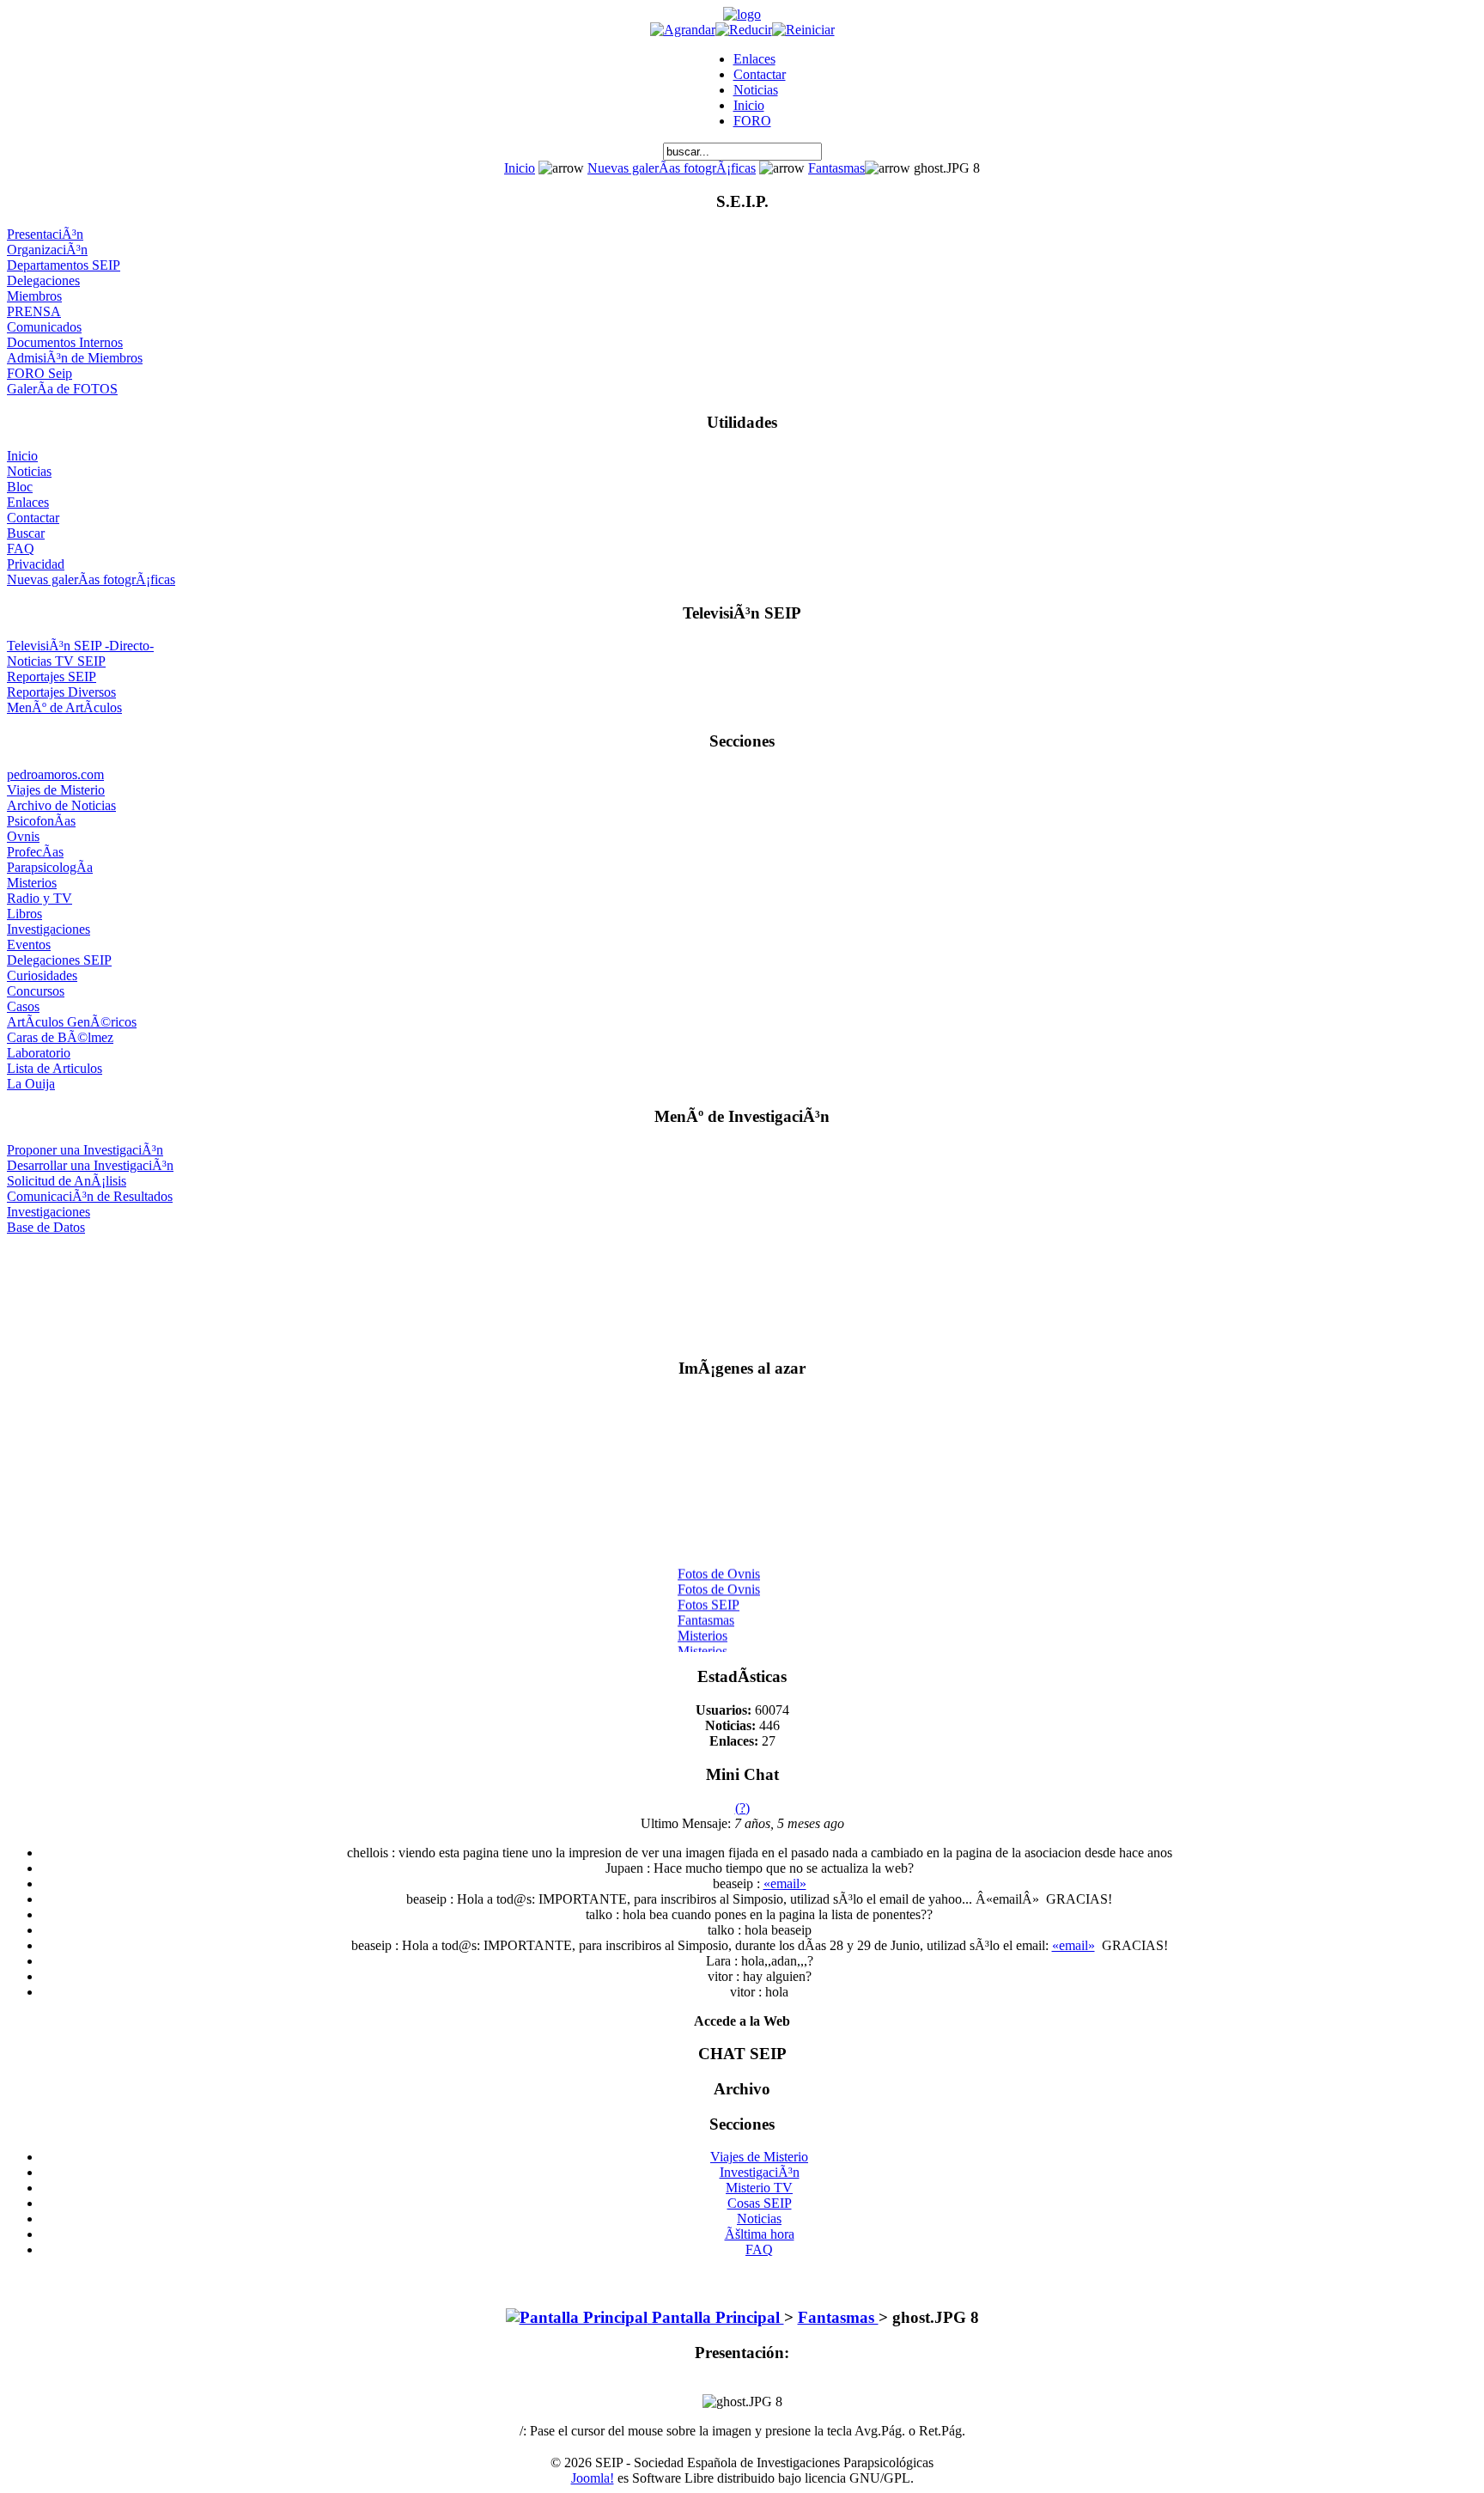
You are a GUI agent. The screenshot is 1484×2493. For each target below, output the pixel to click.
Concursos (36, 991)
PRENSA (34, 311)
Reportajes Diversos (61, 692)
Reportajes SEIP (52, 677)
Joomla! (593, 2478)
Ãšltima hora (760, 2234)
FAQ (21, 549)
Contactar (760, 74)
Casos (23, 1006)
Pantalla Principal (716, 2317)
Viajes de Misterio (56, 790)
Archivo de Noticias (61, 805)
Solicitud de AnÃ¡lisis (67, 1181)
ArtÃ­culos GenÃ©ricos (72, 1022)
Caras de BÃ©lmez (60, 1037)
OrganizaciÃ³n (47, 250)
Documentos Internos (65, 342)
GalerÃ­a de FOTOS (62, 389)
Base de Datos (46, 1227)
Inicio (749, 105)
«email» (785, 1883)
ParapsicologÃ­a (50, 867)
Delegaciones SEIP (59, 960)
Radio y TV (40, 898)
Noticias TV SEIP (56, 661)
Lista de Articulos (55, 1068)
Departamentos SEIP (64, 265)
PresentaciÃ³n (45, 234)
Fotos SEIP (709, 1598)
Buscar (26, 533)
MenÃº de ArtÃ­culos (64, 707)
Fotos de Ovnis (719, 1567)
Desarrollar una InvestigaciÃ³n (90, 1165)
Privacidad (36, 564)
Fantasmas (836, 168)
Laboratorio (39, 1053)
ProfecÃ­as (35, 852)
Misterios (32, 883)
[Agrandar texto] (683, 30)
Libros (24, 914)
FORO (752, 121)
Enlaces (754, 59)
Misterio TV (759, 2188)
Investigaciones (49, 929)
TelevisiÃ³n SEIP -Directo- (80, 646)
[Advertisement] (742, 1289)
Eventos (29, 945)
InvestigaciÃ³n (760, 2172)
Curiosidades (42, 975)
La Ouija (31, 1084)
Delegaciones (43, 280)
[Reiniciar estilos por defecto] (803, 30)
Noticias (756, 90)
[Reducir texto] (744, 30)
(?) (742, 1808)
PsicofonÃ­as (41, 821)
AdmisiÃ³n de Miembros (75, 358)
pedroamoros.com (55, 774)
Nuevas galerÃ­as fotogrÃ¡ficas (672, 168)
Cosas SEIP (760, 2203)
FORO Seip (40, 373)
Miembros (34, 296)
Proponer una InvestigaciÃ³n (85, 1150)
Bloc (20, 487)
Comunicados (44, 327)
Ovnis (23, 836)
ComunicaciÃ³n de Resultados (90, 1196)
